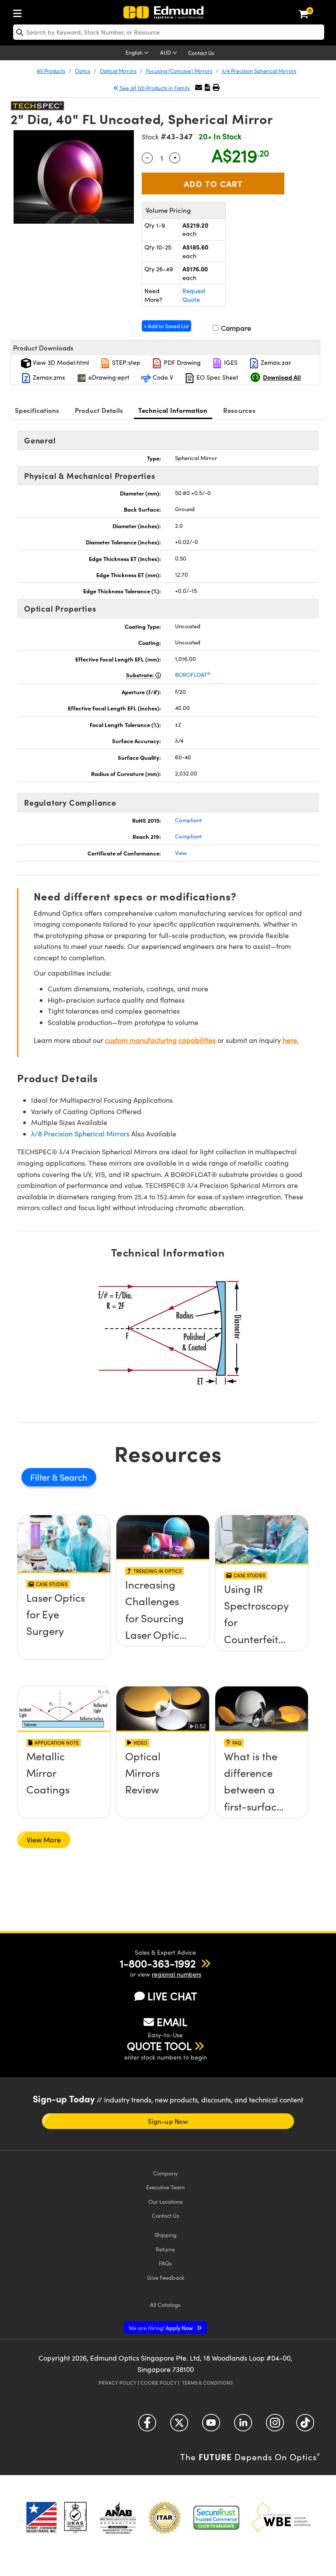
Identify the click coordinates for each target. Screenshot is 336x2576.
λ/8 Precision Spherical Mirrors (80, 1134)
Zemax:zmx (48, 377)
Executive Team (165, 2187)
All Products (51, 71)
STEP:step (125, 362)
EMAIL (172, 2022)
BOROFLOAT (193, 675)
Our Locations (166, 2201)
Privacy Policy (117, 2383)
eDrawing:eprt (108, 377)
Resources (239, 410)
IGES (230, 362)
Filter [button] (41, 1477)
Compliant (188, 820)
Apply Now (161, 2328)
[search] (169, 32)
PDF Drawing (181, 362)
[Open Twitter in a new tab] (179, 2426)
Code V (162, 377)
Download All (282, 377)
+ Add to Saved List (166, 326)
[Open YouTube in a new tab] (211, 2426)
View (181, 853)
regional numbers (177, 1974)
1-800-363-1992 (158, 1963)
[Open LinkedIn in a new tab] (243, 2426)
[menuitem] (20, 12)
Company (165, 2173)
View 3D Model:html (60, 362)
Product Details (99, 410)
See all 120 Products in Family (155, 88)
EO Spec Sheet (217, 377)
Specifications (37, 410)
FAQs (165, 2263)
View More (44, 1840)
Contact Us (201, 53)
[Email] (199, 87)
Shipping (166, 2235)
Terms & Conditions (207, 2383)
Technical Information (173, 410)
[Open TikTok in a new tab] (305, 2426)
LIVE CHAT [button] (172, 1996)
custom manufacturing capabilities (160, 1040)
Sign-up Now (168, 2121)
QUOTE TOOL (159, 2046)
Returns (165, 2249)
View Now (64, 1622)
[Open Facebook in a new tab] (147, 2426)
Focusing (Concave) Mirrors (179, 71)
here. (291, 1040)
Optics (82, 71)
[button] (207, 87)
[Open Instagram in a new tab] (275, 2426)
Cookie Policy (159, 2383)
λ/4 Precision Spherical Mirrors (259, 71)
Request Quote (194, 295)
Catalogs (165, 2304)
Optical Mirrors (118, 71)
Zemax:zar (275, 362)
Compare (235, 328)
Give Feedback (166, 2277)
